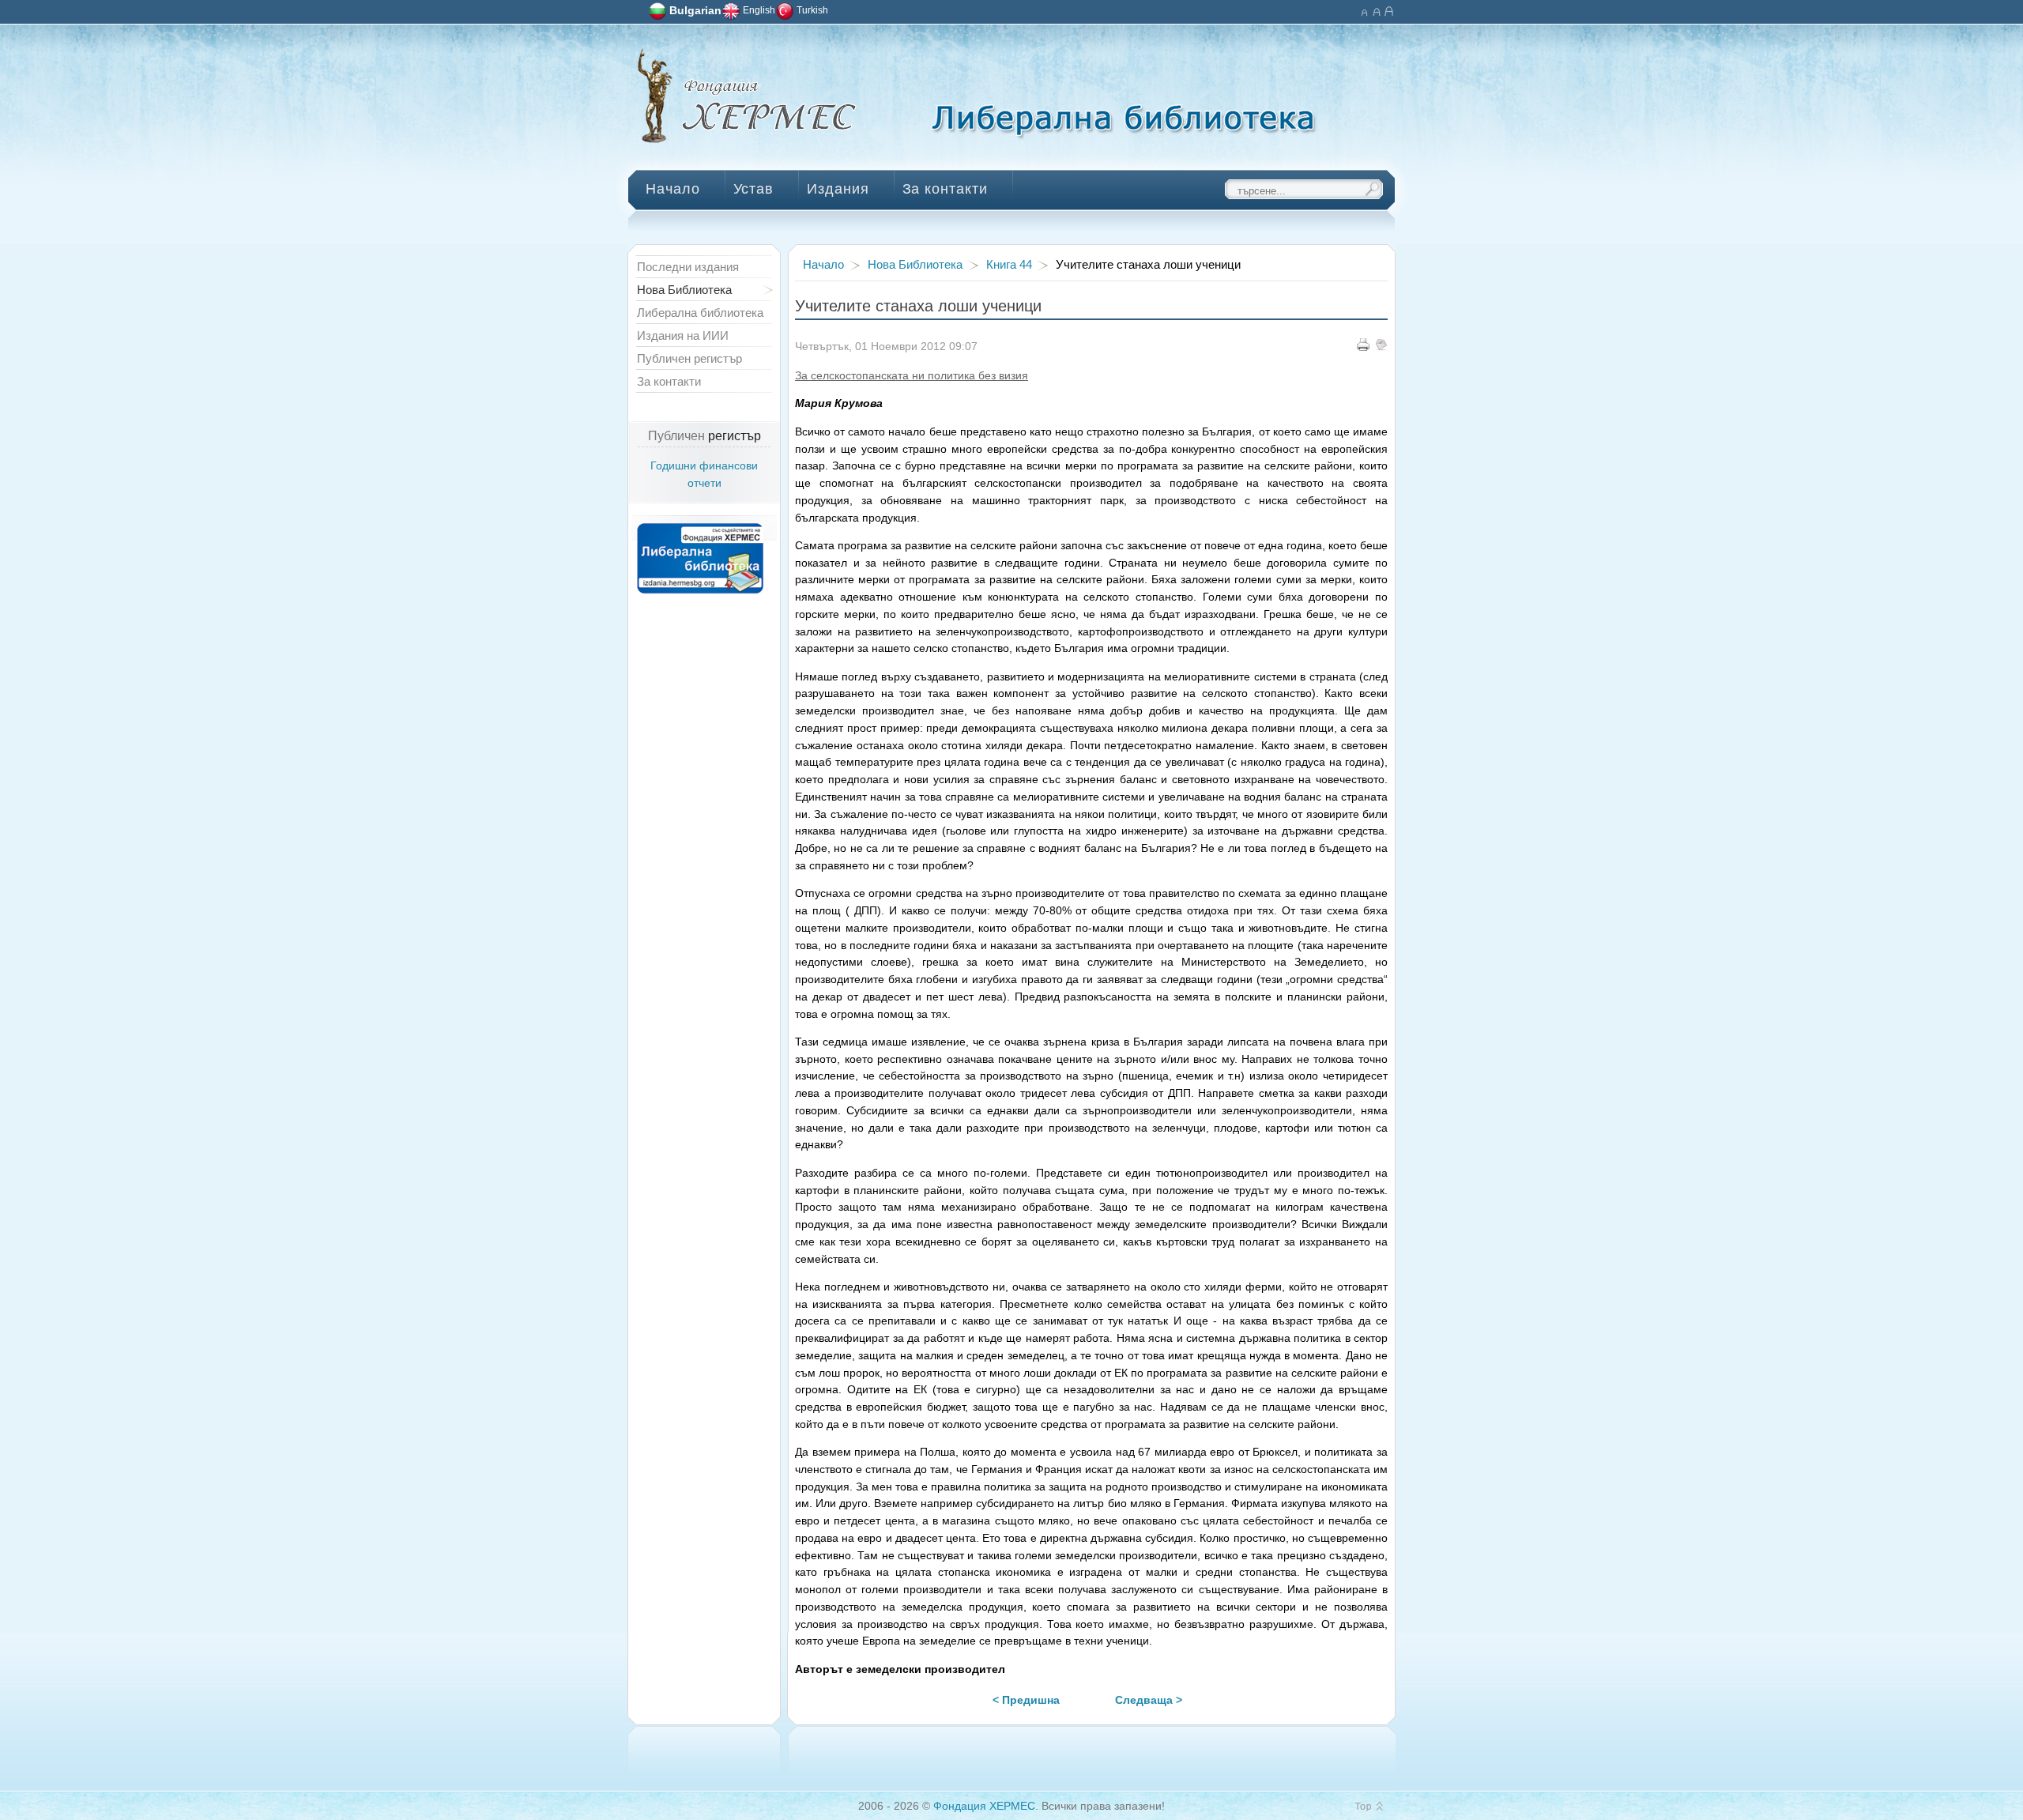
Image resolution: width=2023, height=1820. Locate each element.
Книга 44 (1009, 264)
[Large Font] (1389, 10)
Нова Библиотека (915, 264)
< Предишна (1026, 1700)
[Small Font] (1364, 10)
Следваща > (1149, 1700)
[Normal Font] (1376, 10)
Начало (823, 264)
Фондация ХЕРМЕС (984, 1806)
